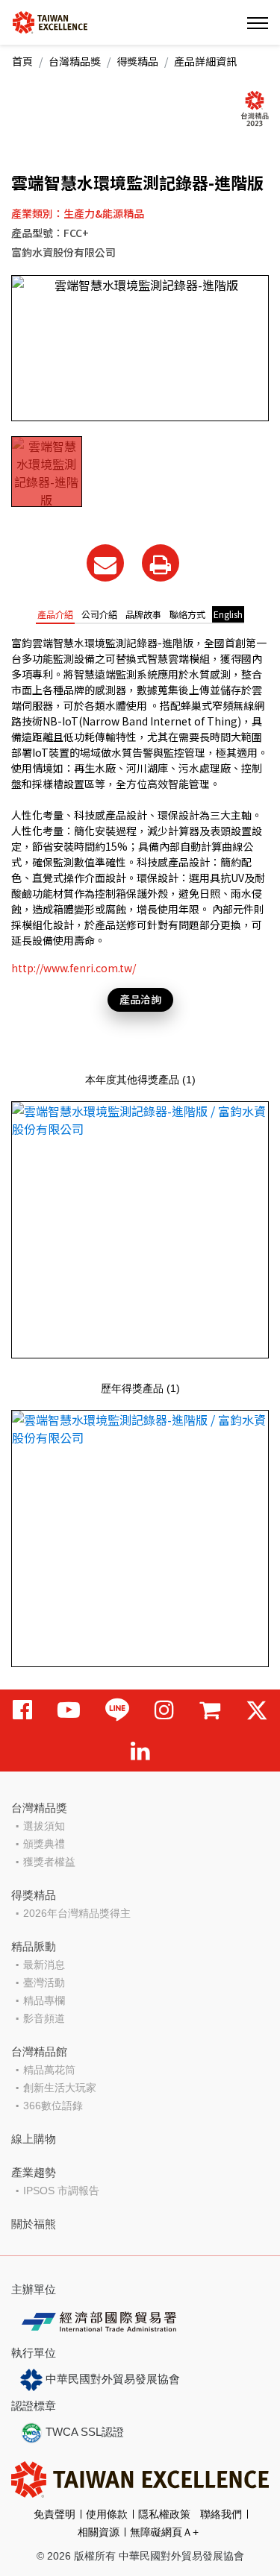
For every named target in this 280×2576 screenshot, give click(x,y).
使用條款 (107, 2514)
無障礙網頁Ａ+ (164, 2532)
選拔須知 (44, 1826)
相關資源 (99, 2532)
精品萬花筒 (49, 2070)
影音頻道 (44, 2018)
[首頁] (50, 21)
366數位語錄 (53, 2106)
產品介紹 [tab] (55, 614)
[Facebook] (22, 1710)
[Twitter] (257, 1710)
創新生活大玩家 (60, 2088)
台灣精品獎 (75, 61)
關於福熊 (34, 2224)
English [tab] (228, 614)
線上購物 (34, 2139)
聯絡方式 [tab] (187, 614)
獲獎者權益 (49, 1862)
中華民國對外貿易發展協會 (111, 2379)
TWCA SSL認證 (83, 2432)
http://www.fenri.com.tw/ (74, 968)
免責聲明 (55, 2514)
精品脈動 (34, 1946)
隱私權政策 (164, 2514)
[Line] (117, 1710)
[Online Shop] (210, 1710)
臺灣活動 (44, 1983)
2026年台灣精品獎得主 (77, 1913)
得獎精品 (137, 61)
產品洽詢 (140, 999)
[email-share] (105, 563)
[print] (161, 563)
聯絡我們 (221, 2514)
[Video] (69, 1710)
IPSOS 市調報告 (61, 2191)
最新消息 (44, 1965)
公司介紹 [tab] (99, 614)
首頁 (22, 61)
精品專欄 (44, 2000)
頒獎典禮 (44, 1844)
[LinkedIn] (140, 1751)
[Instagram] (164, 1710)
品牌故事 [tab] (143, 614)
